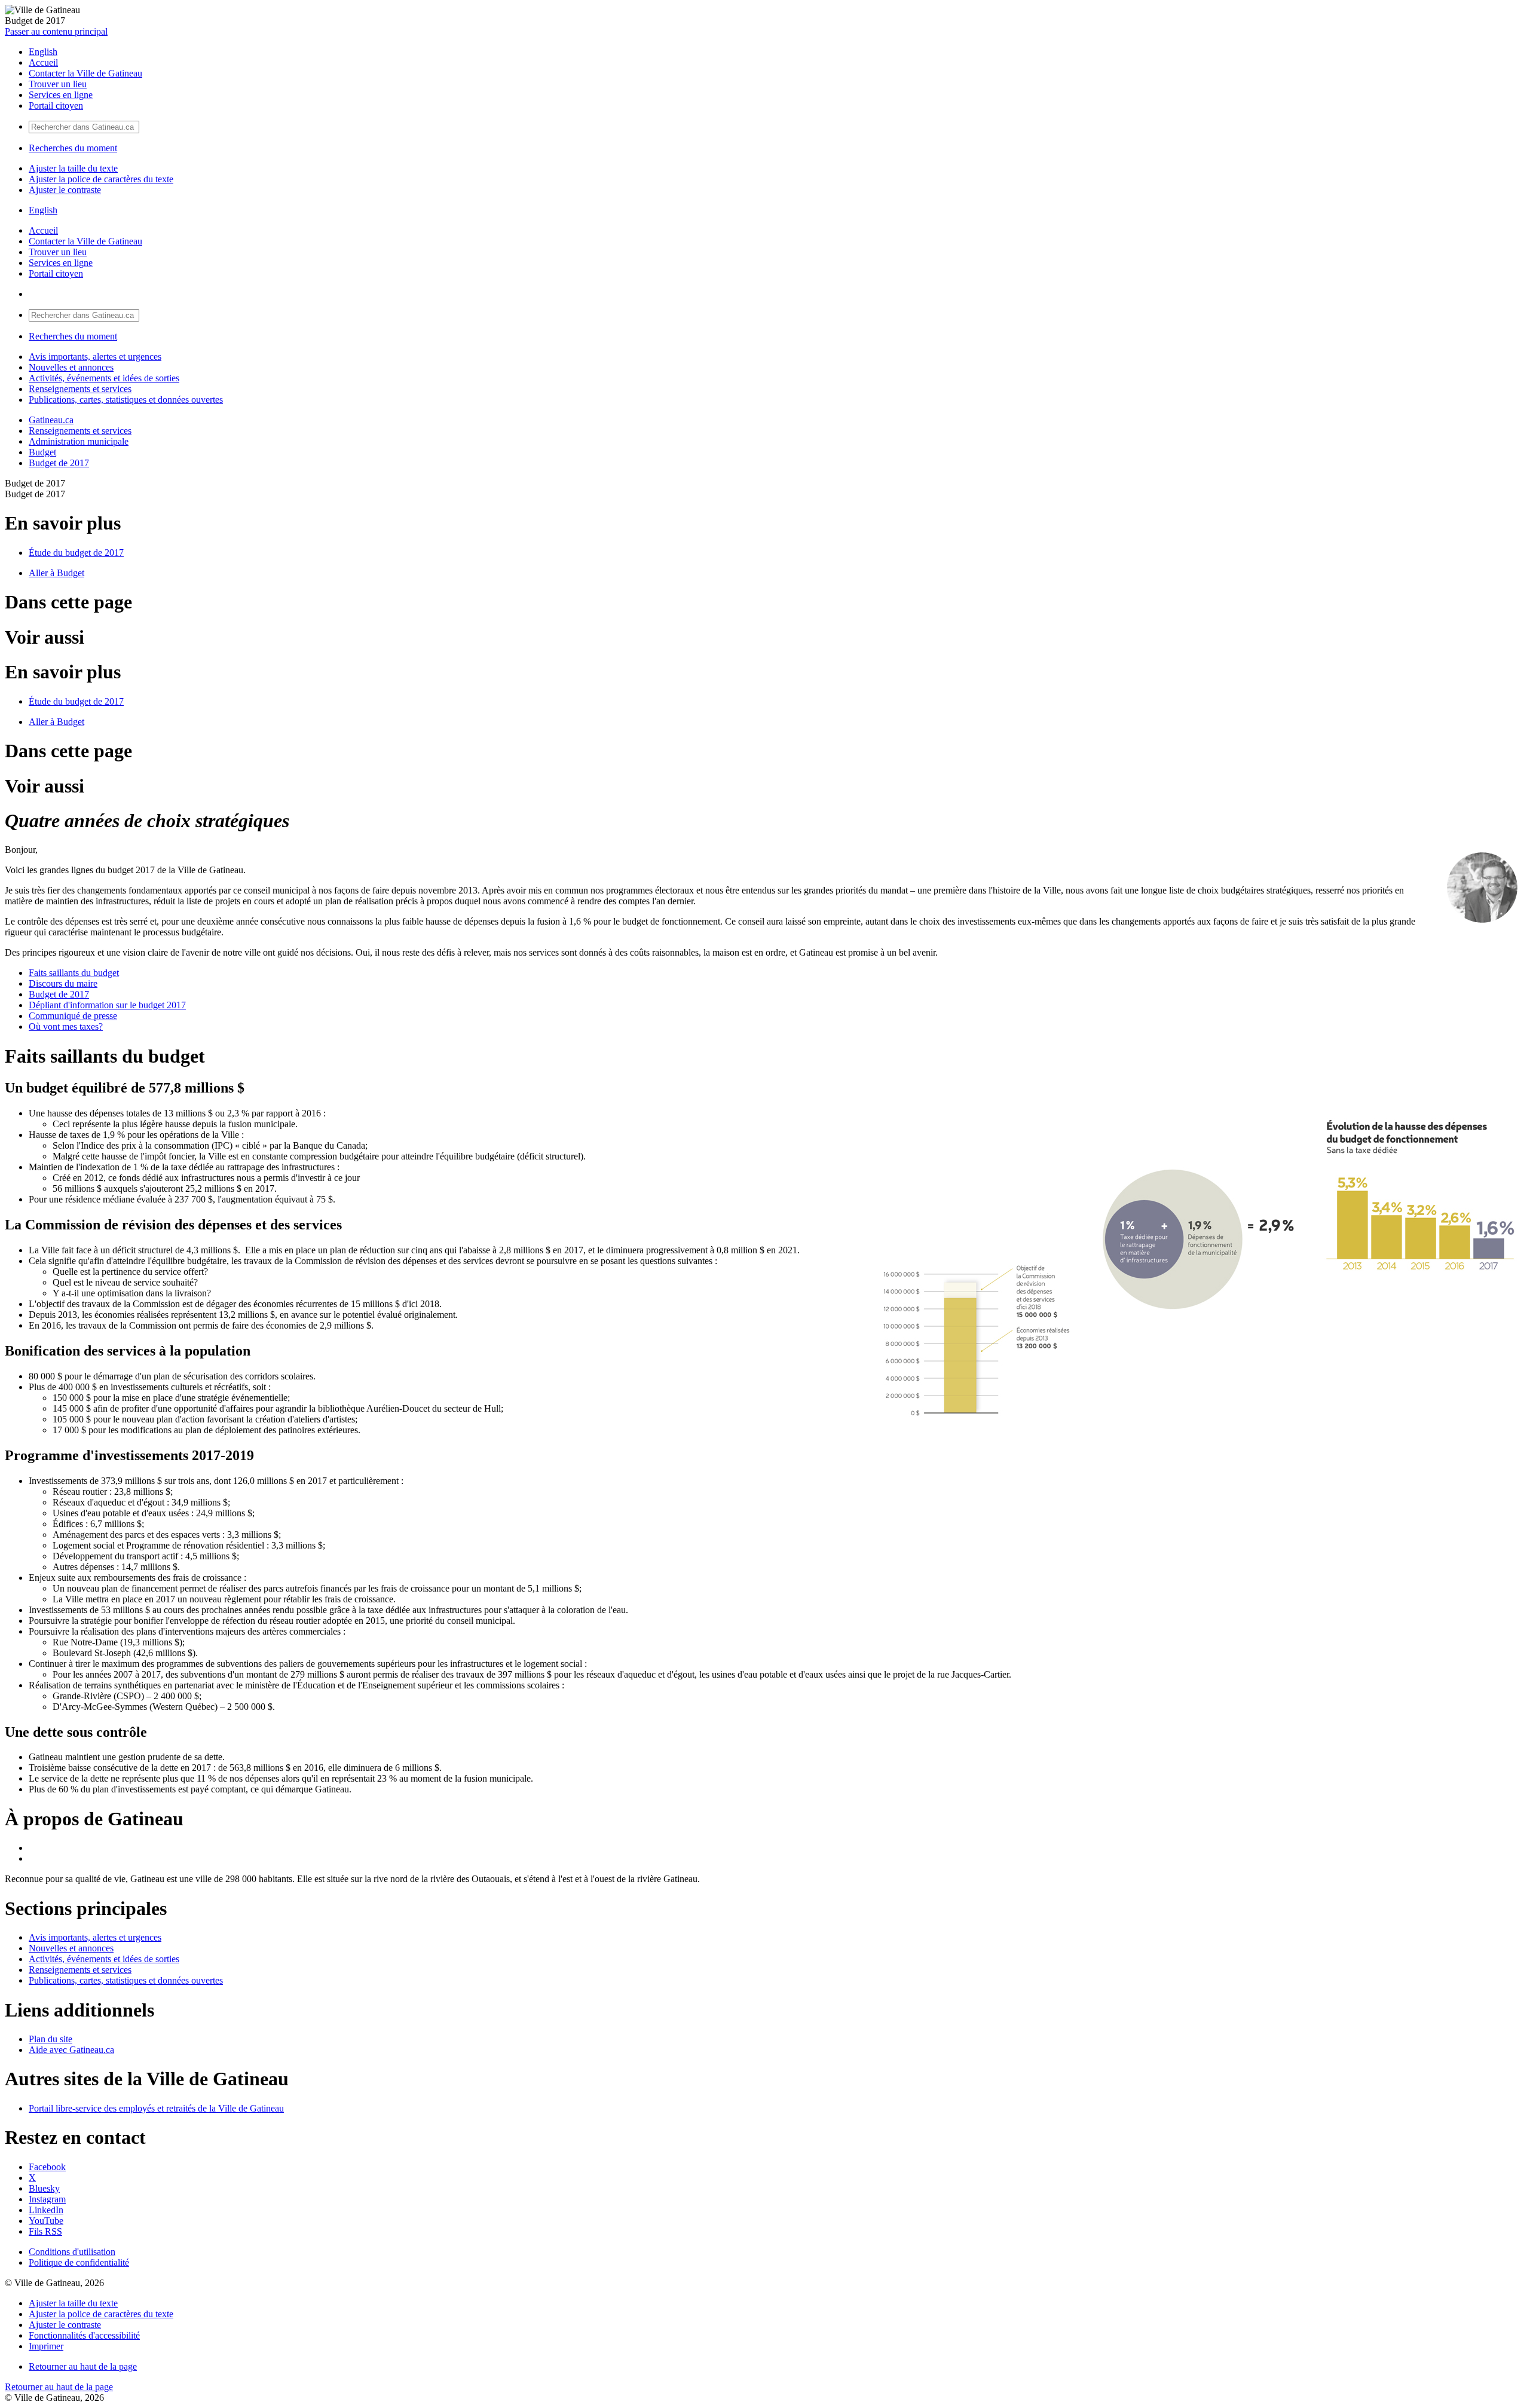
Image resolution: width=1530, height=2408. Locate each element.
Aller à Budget (56, 573)
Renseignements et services (80, 389)
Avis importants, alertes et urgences (95, 357)
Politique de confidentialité (79, 2262)
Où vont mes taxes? (66, 1026)
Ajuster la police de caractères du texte (101, 179)
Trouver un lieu (58, 84)
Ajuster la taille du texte (73, 168)
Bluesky (44, 2188)
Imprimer (46, 2346)
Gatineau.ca (51, 420)
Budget (42, 452)
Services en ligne (61, 95)
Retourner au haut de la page (83, 2366)
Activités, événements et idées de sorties (104, 378)
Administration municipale (79, 441)
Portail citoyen (56, 105)
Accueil (43, 62)
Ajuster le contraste (65, 190)
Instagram (47, 2199)
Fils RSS (45, 2231)
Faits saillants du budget (74, 973)
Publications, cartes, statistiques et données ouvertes (126, 400)
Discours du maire (63, 983)
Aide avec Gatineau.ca (71, 2050)
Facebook (47, 2167)
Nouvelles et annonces (71, 367)
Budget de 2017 (59, 463)
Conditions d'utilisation (72, 2252)
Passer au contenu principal (56, 31)
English (43, 52)
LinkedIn (46, 2210)
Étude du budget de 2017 (76, 553)
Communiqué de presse (73, 1016)
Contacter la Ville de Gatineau (85, 73)
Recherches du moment (73, 148)
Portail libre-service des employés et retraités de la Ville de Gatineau (156, 2108)
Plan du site (51, 2039)
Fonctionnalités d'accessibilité (84, 2335)
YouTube (46, 2221)
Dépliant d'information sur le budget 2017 (107, 1005)
